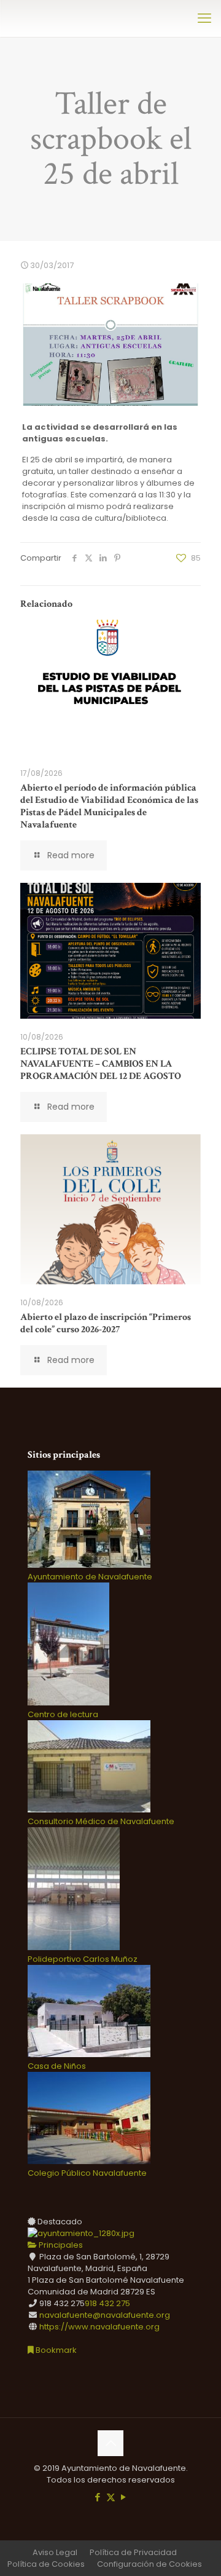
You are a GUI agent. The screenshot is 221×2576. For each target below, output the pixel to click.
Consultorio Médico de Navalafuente (101, 1821)
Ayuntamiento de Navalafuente (90, 1577)
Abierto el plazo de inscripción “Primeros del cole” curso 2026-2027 (106, 1323)
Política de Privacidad (133, 2552)
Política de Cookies (46, 2564)
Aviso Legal (55, 2552)
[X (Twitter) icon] (111, 2497)
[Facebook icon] (98, 2497)
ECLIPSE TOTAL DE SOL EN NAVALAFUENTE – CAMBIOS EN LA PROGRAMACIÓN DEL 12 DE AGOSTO (101, 1064)
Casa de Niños (57, 2066)
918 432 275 (107, 2303)
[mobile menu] (204, 18)
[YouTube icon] (124, 2497)
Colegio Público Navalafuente (87, 2173)
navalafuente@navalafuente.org (105, 2315)
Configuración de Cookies (149, 2564)
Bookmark (55, 2350)
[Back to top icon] (110, 2443)
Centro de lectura (63, 1714)
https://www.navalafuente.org (99, 2327)
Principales (60, 2245)
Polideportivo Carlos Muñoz (83, 1959)
